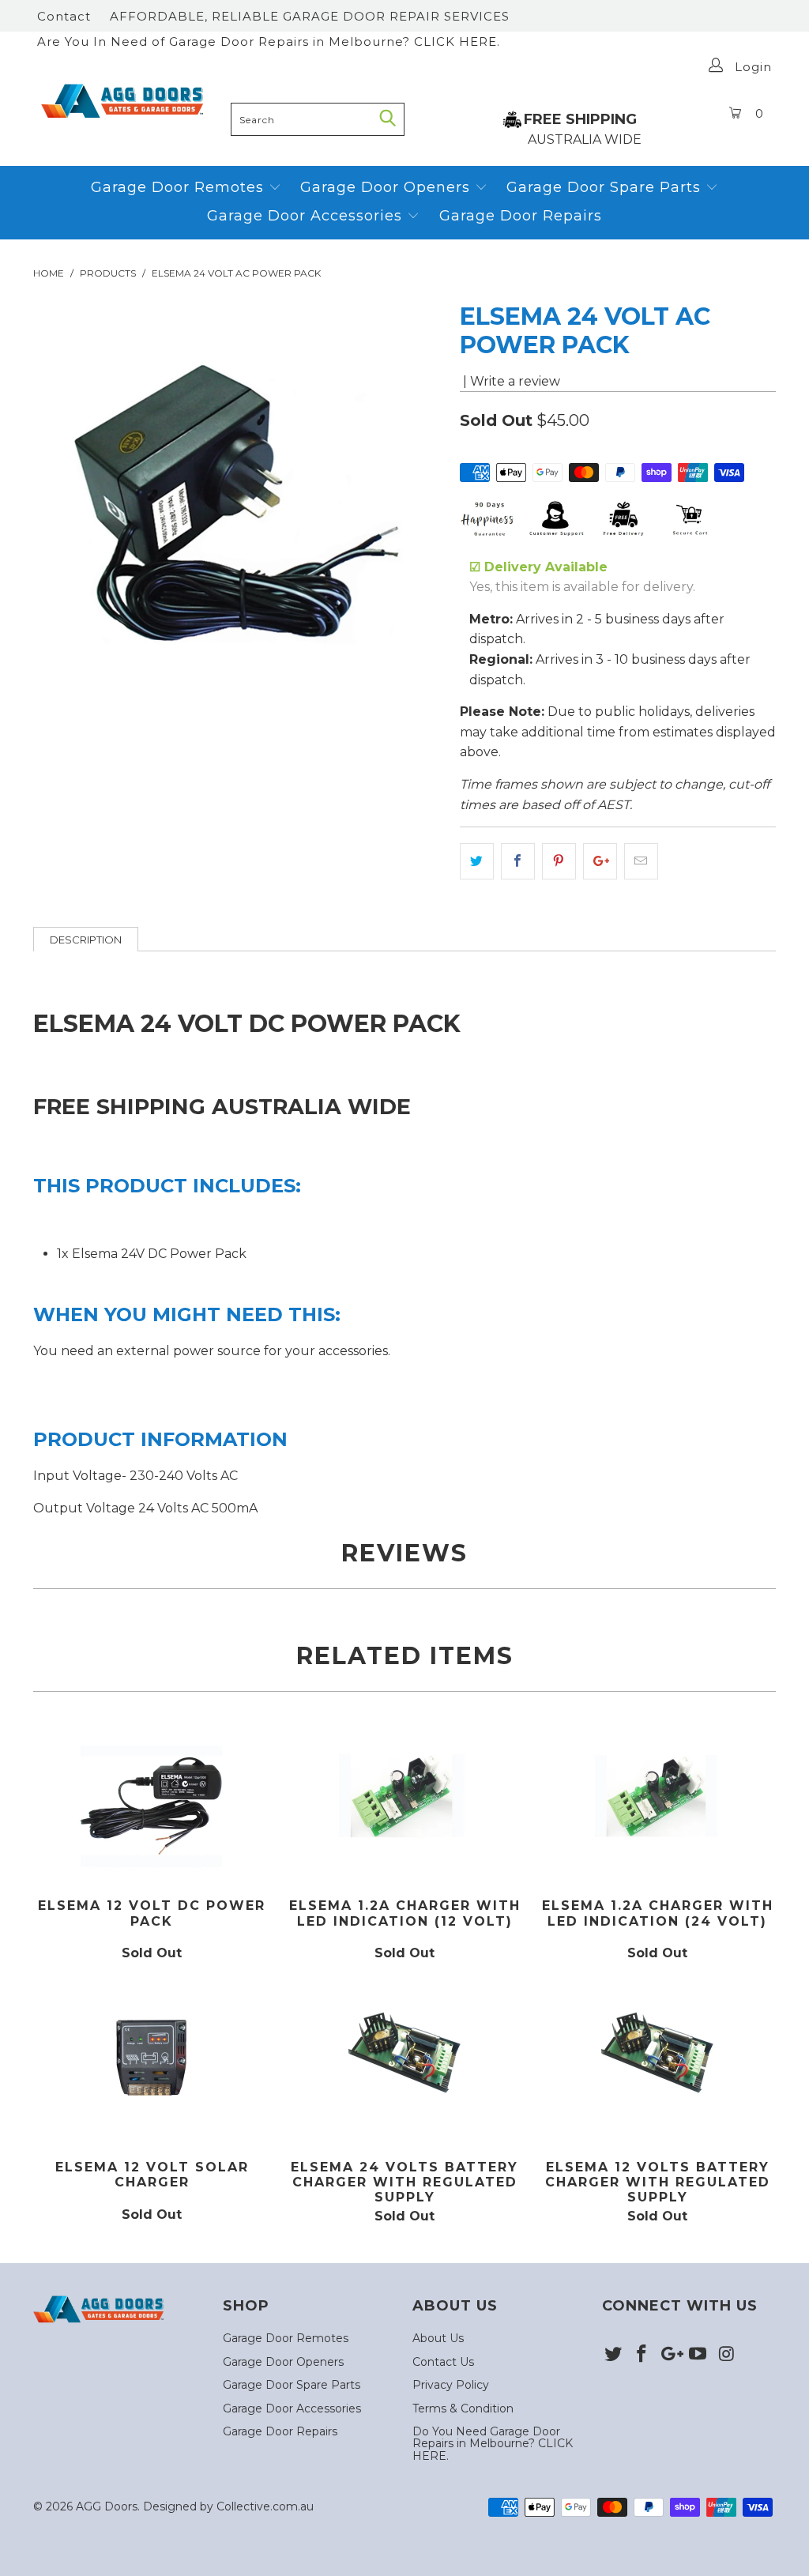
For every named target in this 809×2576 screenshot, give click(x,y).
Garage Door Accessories (305, 216)
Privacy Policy (451, 2385)
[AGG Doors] (128, 101)
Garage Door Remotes (180, 187)
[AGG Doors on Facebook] (642, 2355)
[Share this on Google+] (600, 861)
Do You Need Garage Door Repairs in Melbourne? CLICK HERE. (493, 2444)
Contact (64, 16)
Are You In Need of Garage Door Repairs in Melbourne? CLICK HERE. (269, 41)
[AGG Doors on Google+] (670, 2355)
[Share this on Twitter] (477, 861)
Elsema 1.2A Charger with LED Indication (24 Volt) (657, 1803)
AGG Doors (107, 2506)
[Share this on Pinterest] (559, 861)
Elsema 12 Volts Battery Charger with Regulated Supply (657, 2064)
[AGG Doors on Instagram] (727, 2355)
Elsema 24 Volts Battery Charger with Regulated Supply (404, 2064)
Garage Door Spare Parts (606, 187)
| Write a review (510, 381)
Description (86, 940)
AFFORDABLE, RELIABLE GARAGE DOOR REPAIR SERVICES (310, 16)
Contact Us (443, 2362)
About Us (438, 2338)
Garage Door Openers (388, 187)
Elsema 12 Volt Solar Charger (152, 2064)
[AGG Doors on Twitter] (614, 2355)
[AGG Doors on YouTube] (698, 2355)
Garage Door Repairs (521, 216)
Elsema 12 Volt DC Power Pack (152, 1803)
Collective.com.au (265, 2506)
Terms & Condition (463, 2408)
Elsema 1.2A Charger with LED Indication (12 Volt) (404, 1803)
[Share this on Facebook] (518, 861)
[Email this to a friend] (641, 861)
